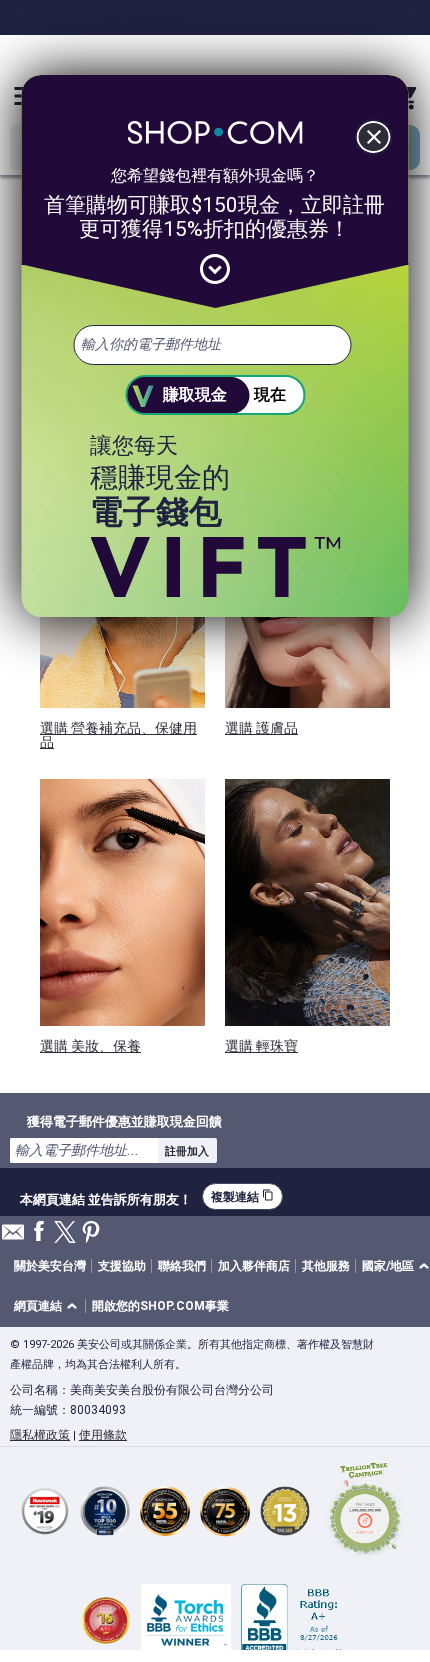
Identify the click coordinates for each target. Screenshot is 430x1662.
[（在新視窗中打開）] (365, 1511)
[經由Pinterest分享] (91, 1233)
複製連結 (242, 1196)
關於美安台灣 (50, 1266)
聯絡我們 (182, 1266)
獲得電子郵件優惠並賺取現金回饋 (124, 1121)
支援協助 (122, 1266)
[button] (49, 1306)
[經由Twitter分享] (65, 1233)
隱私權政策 (40, 1435)
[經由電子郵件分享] (13, 1237)
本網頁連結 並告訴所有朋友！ (106, 1197)
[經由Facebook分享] (39, 1232)
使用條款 (103, 1435)
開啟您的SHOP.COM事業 (160, 1306)
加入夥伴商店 (254, 1266)
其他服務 (326, 1266)
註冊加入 (187, 1151)
